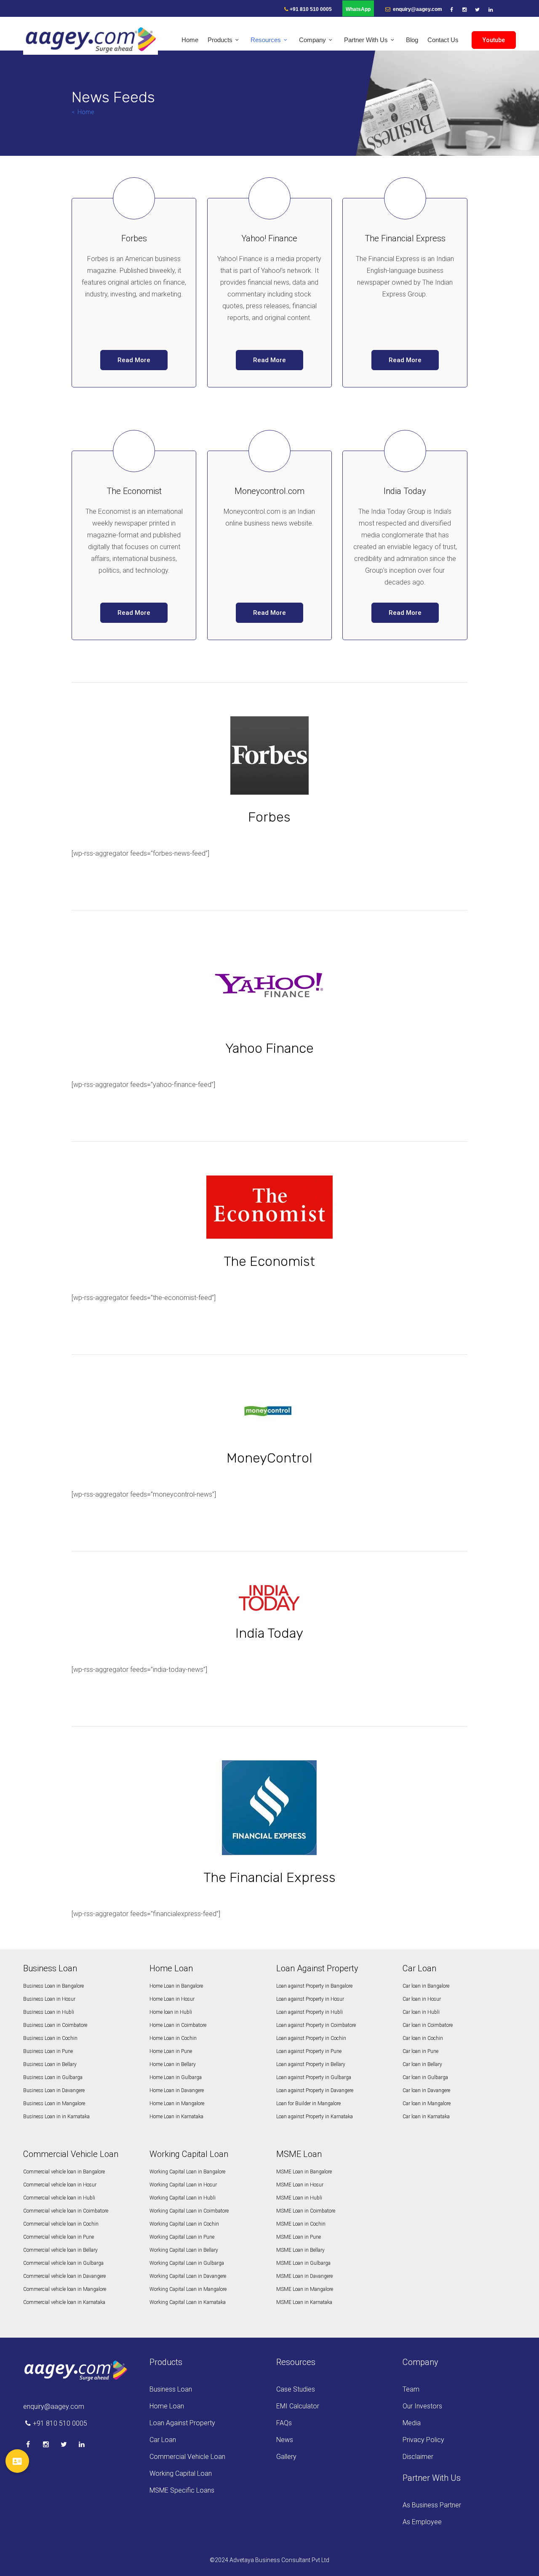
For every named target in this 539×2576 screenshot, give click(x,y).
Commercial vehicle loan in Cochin (61, 2224)
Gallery (286, 2457)
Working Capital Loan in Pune (182, 2237)
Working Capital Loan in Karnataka (188, 2302)
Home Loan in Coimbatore (178, 2025)
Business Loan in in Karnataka (56, 2117)
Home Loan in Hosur (172, 1999)
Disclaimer (418, 2457)
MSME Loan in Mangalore (305, 2289)
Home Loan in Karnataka (176, 2117)
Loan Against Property (182, 2423)
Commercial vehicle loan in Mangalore (65, 2289)
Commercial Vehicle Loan (187, 2457)
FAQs (284, 2423)
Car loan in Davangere (426, 2090)
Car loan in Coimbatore (428, 2025)
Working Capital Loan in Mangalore (188, 2289)
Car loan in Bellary (422, 2064)
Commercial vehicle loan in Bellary (60, 2250)
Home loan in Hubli (171, 2012)
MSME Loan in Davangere (304, 2276)
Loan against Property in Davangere (315, 2090)
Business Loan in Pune (48, 2051)
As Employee (422, 2522)
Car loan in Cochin (423, 2038)
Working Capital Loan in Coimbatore (189, 2211)
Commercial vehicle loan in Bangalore (64, 2172)
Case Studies (296, 2389)
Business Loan (171, 2389)
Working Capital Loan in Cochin (184, 2224)
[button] (17, 2461)
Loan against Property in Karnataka (315, 2117)
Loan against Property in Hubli (310, 2012)
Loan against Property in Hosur (310, 1999)
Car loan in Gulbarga (425, 2077)
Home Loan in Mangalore (177, 2104)
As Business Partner (432, 2505)
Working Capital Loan (181, 2473)
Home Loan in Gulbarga (176, 2077)
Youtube (494, 40)
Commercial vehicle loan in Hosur (60, 2185)
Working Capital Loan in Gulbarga (187, 2263)
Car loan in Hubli (421, 2012)
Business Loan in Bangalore (53, 1986)
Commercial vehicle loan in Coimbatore (66, 2211)
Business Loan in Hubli (49, 2012)
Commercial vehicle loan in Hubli (59, 2198)
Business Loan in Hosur (49, 1999)
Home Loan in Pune (171, 2051)
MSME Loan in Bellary (300, 2250)
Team (411, 2389)
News (285, 2440)
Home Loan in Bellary (173, 2064)
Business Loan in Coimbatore (55, 2025)
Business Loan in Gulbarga (53, 2077)
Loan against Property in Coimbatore (316, 2025)
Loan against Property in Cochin (311, 2038)
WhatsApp (358, 9)
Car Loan (163, 2440)
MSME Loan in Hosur (300, 2185)
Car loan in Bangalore (426, 1986)
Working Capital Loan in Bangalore (187, 2172)
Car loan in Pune (420, 2051)
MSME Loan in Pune (299, 2237)
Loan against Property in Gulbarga (314, 2077)
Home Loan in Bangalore (176, 1986)
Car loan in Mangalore (427, 2104)
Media (412, 2423)
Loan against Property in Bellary (311, 2064)
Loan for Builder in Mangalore (308, 2104)
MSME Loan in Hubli (299, 2198)
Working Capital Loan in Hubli (183, 2198)
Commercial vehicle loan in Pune (59, 2237)
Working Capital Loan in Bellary (184, 2250)
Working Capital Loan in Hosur (183, 2185)
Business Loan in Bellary (50, 2064)
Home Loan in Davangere (177, 2090)
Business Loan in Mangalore (54, 2104)
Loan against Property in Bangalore (314, 1986)
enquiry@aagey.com (417, 9)
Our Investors (422, 2406)
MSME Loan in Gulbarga (303, 2263)
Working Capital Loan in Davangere (188, 2276)
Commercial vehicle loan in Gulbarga (63, 2263)
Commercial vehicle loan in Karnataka (64, 2302)
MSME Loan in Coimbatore (306, 2211)
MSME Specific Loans (182, 2490)
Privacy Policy (423, 2440)
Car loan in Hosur (422, 1999)
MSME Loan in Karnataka (304, 2302)
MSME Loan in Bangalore (304, 2172)
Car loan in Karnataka (426, 2117)
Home (86, 112)
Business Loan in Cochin (50, 2038)
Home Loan (167, 2406)
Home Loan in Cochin (173, 2038)
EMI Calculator (298, 2406)
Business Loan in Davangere (54, 2090)
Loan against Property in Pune (309, 2051)
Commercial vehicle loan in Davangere (64, 2276)
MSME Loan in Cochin (301, 2224)
